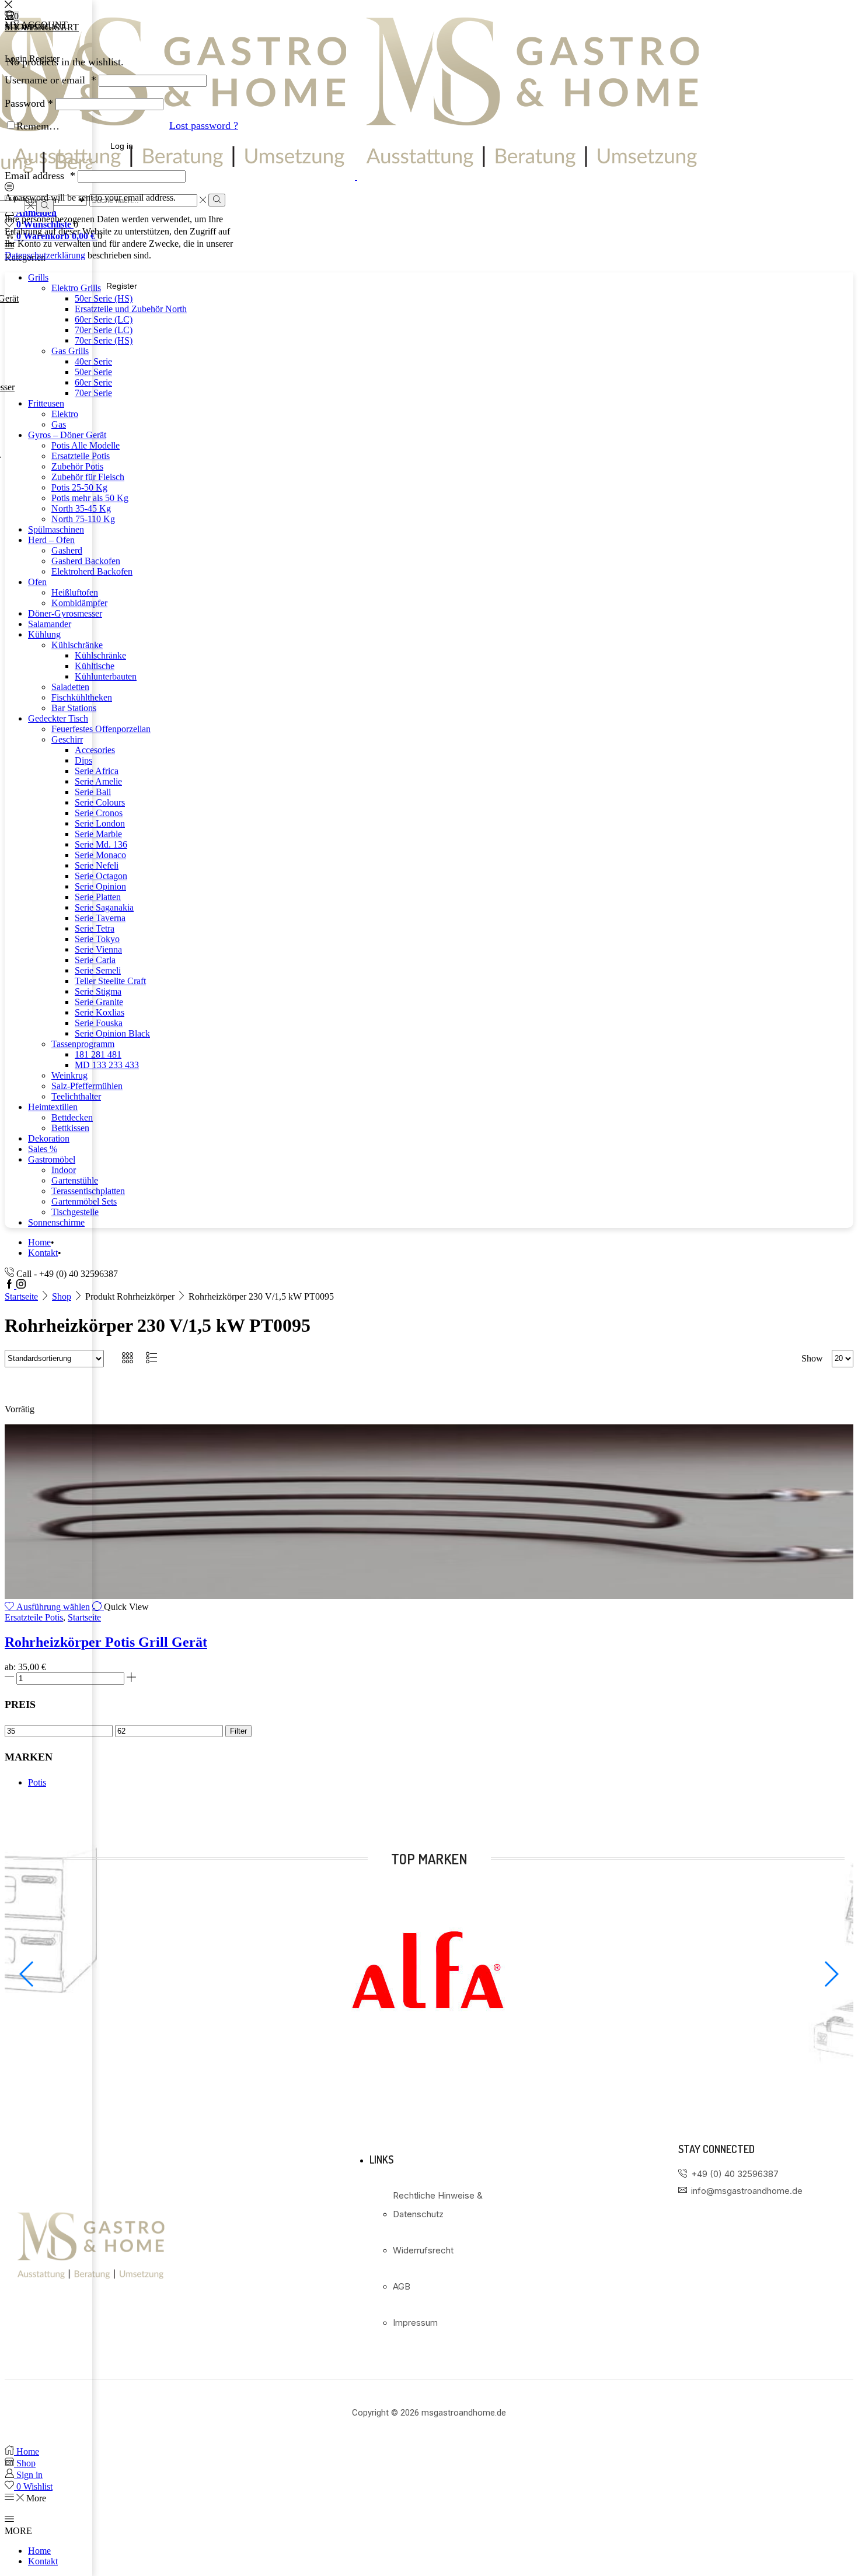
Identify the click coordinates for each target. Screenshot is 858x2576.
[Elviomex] (429, 2057)
